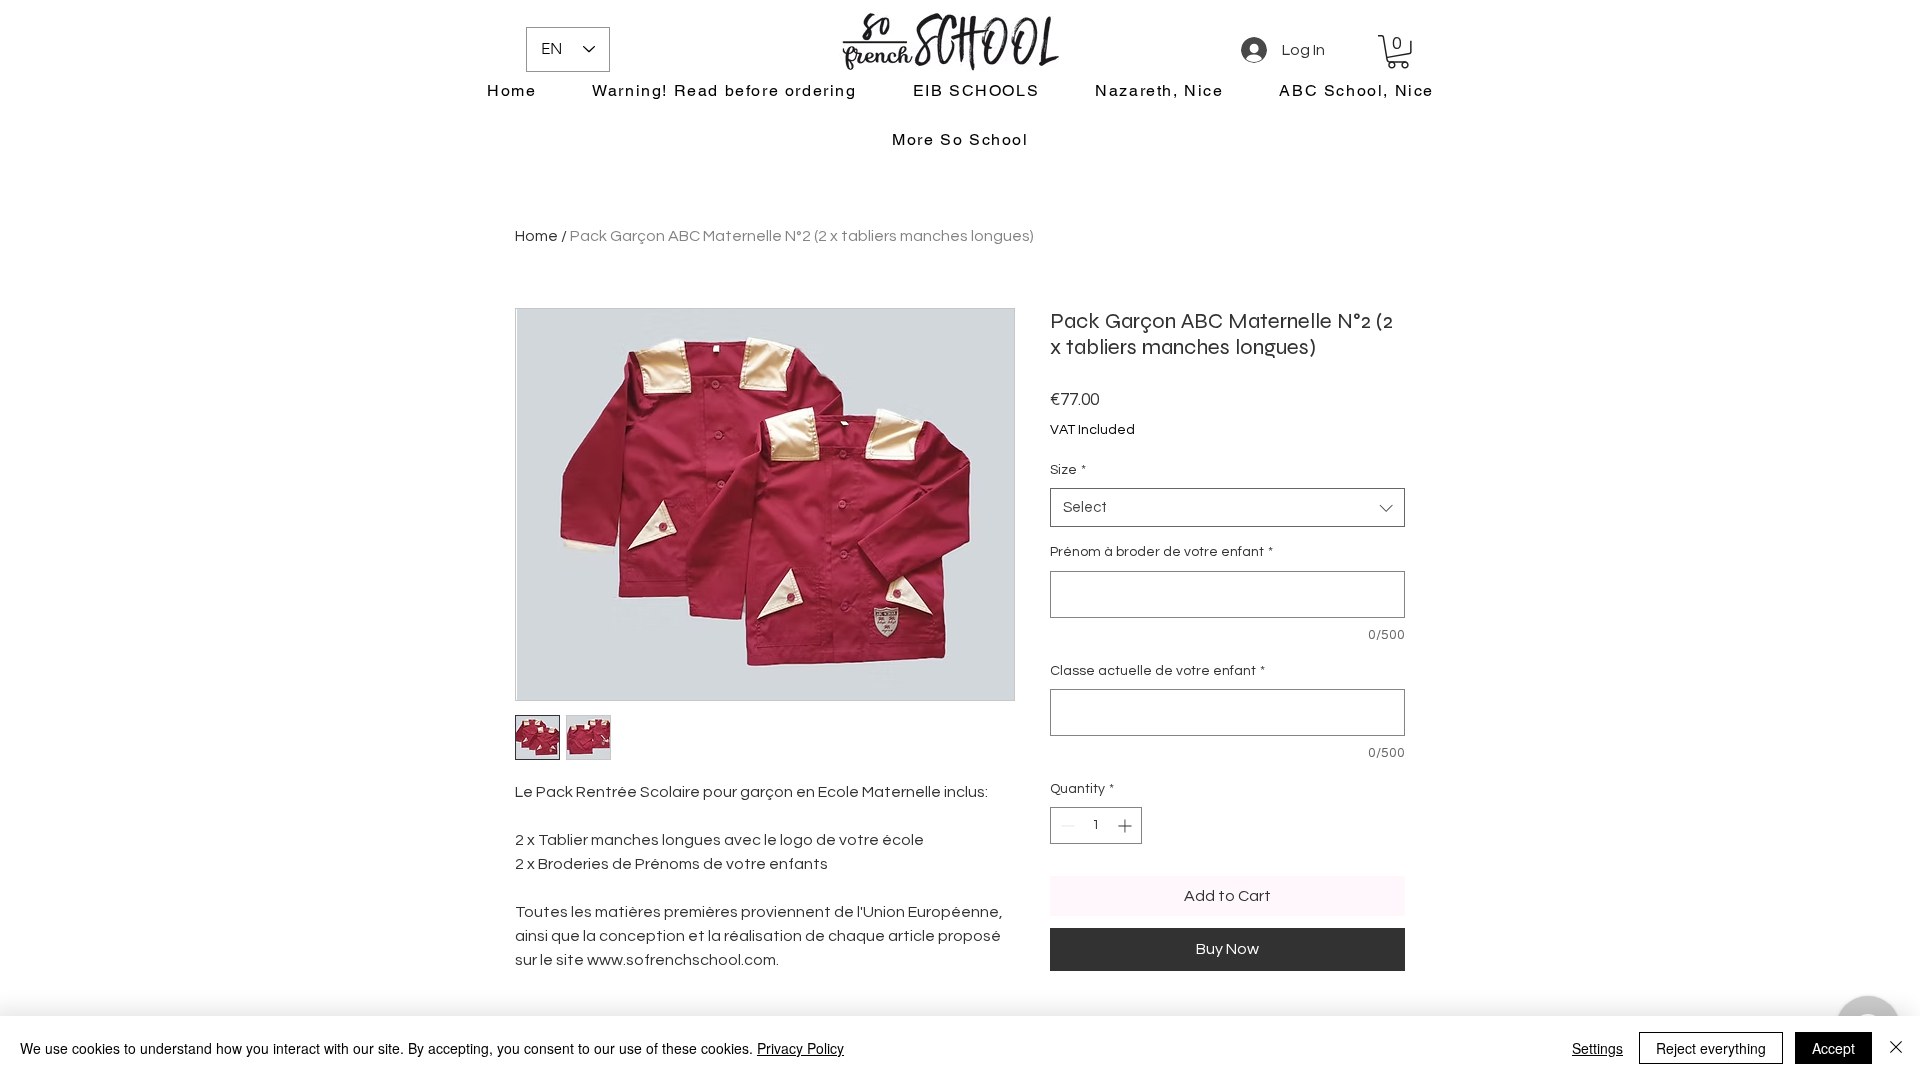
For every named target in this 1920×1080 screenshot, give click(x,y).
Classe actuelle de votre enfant (1157, 671)
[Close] (1896, 1048)
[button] (1398, 52)
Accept (1833, 1048)
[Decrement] (1065, 825)
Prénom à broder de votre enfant (1161, 552)
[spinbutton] (1096, 825)
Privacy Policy (800, 1048)
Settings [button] (1597, 1048)
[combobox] (1227, 507)
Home (536, 236)
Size (1068, 470)
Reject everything (1711, 1048)
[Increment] (1126, 825)
